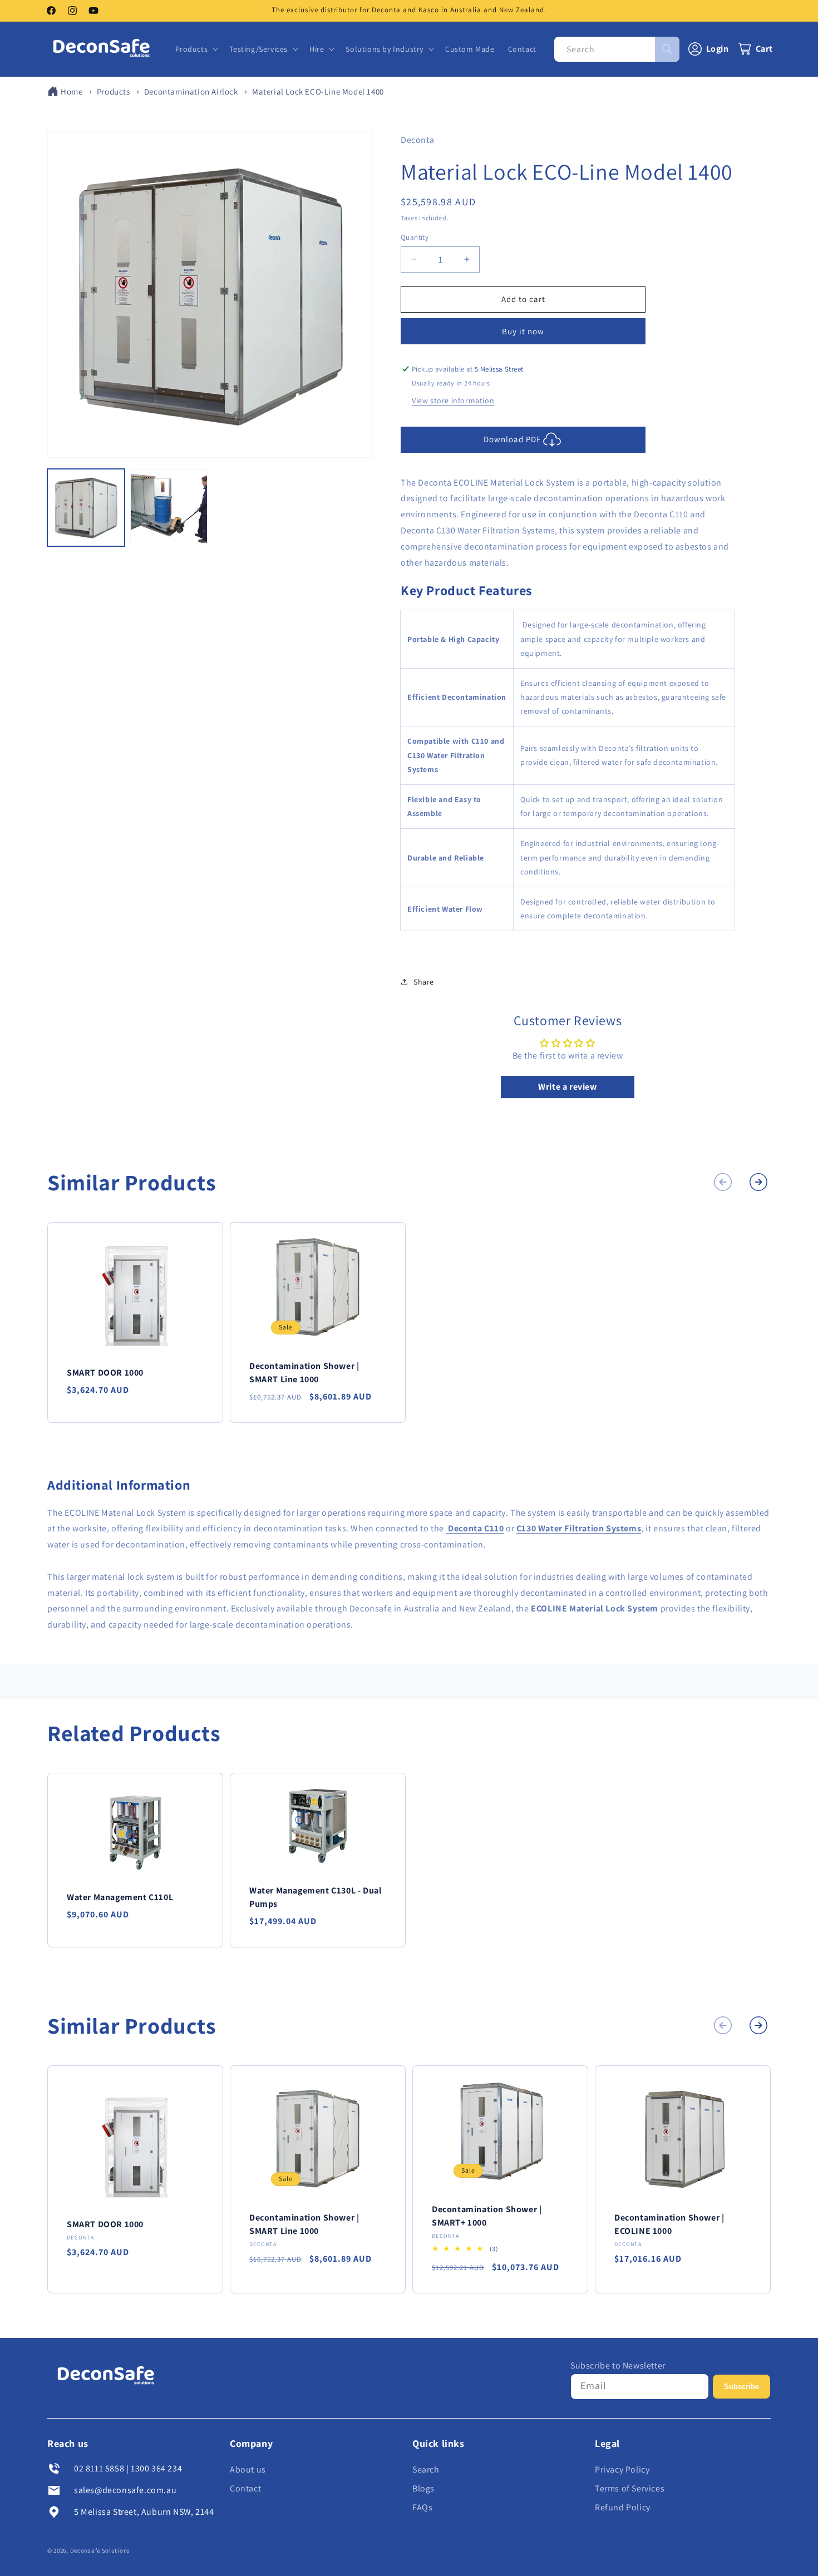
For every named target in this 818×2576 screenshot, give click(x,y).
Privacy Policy (622, 2469)
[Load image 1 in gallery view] (86, 508)
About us (248, 2469)
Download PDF (512, 439)
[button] (196, 49)
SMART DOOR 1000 (105, 1373)
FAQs (422, 2507)
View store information (453, 401)
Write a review (567, 1087)
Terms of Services (630, 2488)
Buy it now (523, 331)
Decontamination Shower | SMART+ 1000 (487, 2216)
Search (426, 2469)
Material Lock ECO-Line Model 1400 (318, 92)
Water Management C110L (120, 1897)
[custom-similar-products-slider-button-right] (758, 1182)
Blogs (423, 2488)
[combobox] (617, 49)
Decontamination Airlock (191, 92)
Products (114, 92)
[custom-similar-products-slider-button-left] (723, 1182)
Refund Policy (623, 2507)
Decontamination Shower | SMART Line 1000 (304, 1373)
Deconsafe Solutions (100, 2550)
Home (72, 92)
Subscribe (741, 2387)
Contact (245, 2488)
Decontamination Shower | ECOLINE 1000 (669, 2224)
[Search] (667, 49)
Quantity (415, 237)
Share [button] (424, 982)
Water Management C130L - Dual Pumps (316, 1897)
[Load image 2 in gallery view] (169, 508)
